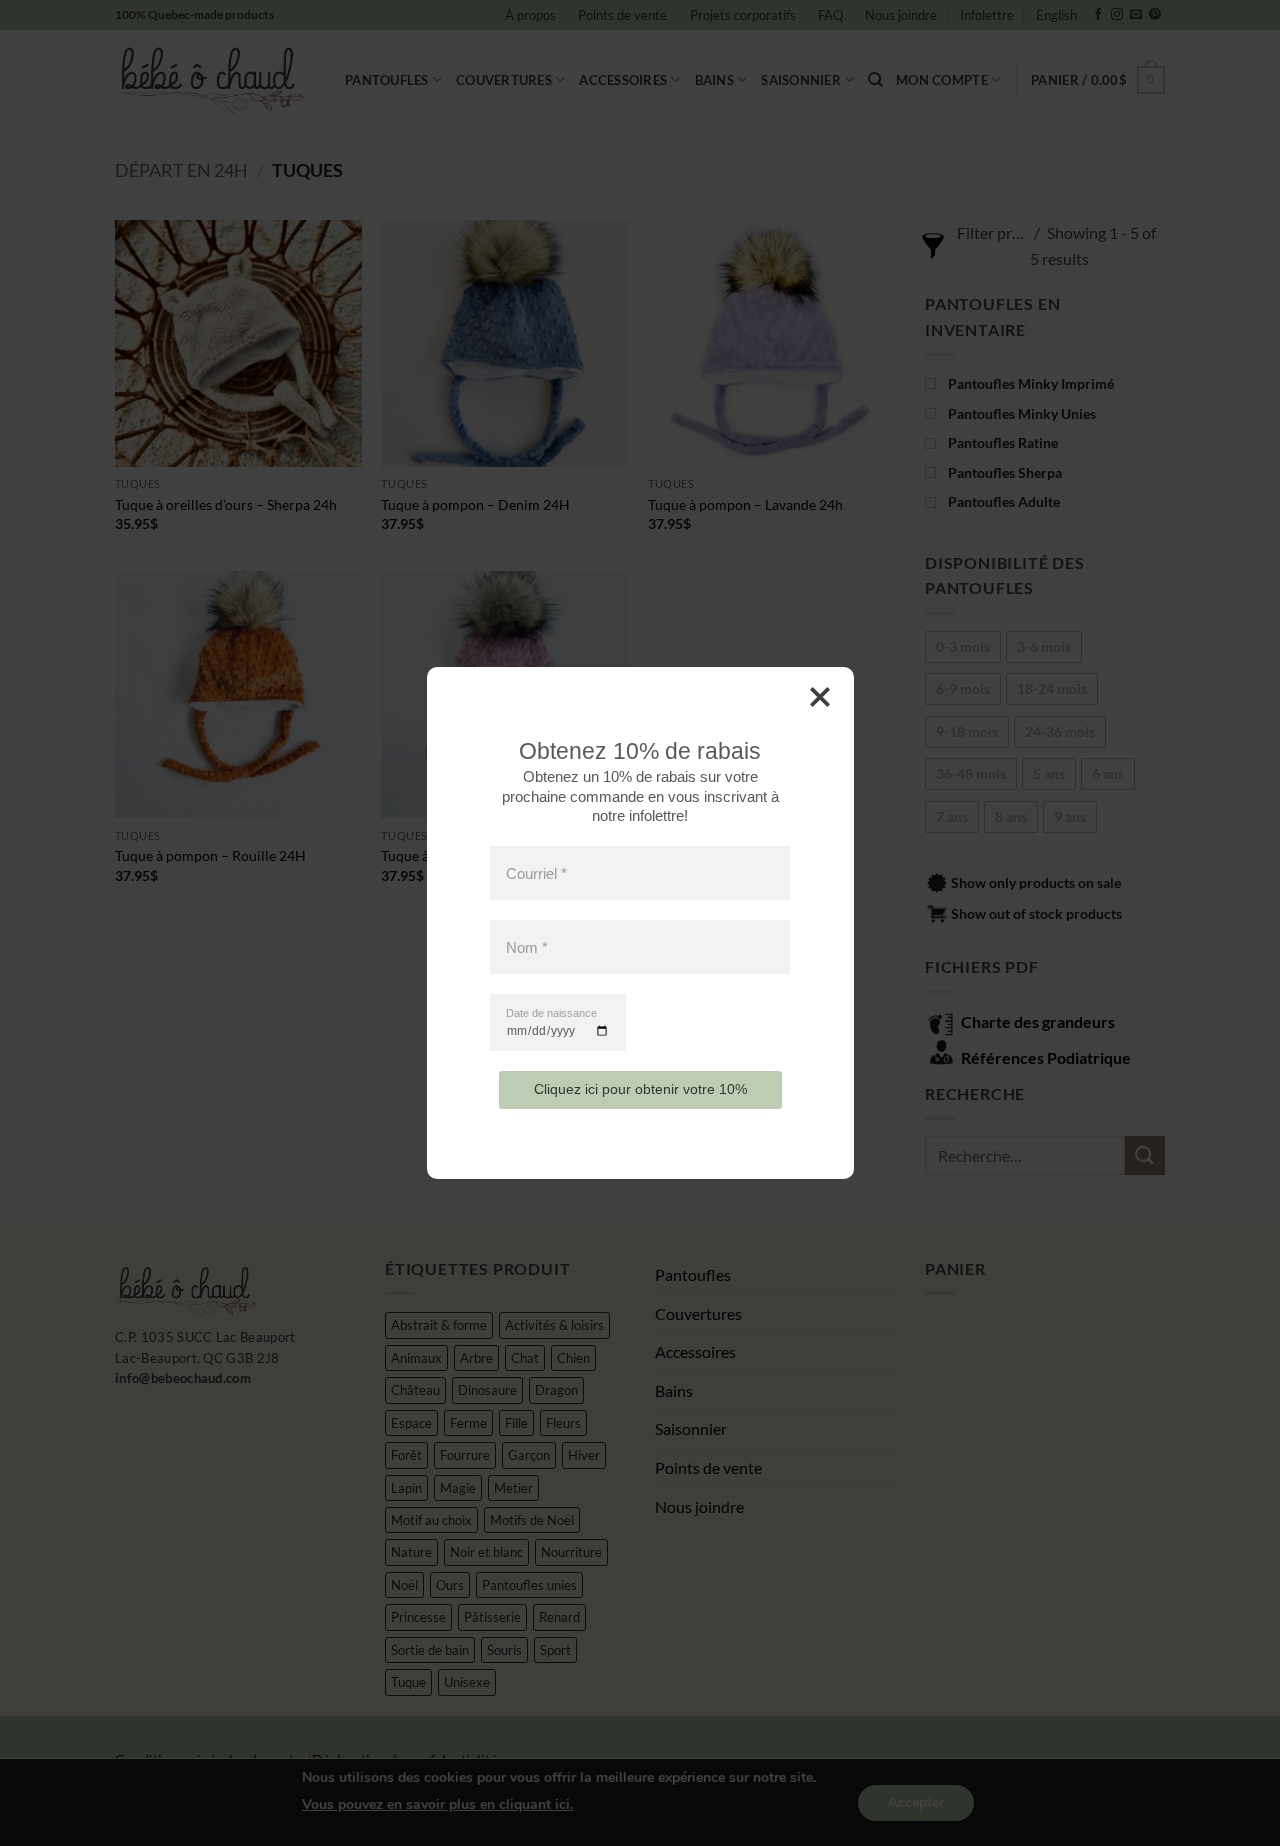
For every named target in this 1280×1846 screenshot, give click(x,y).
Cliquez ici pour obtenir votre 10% (640, 1089)
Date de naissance (551, 1013)
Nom (527, 947)
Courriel (536, 872)
